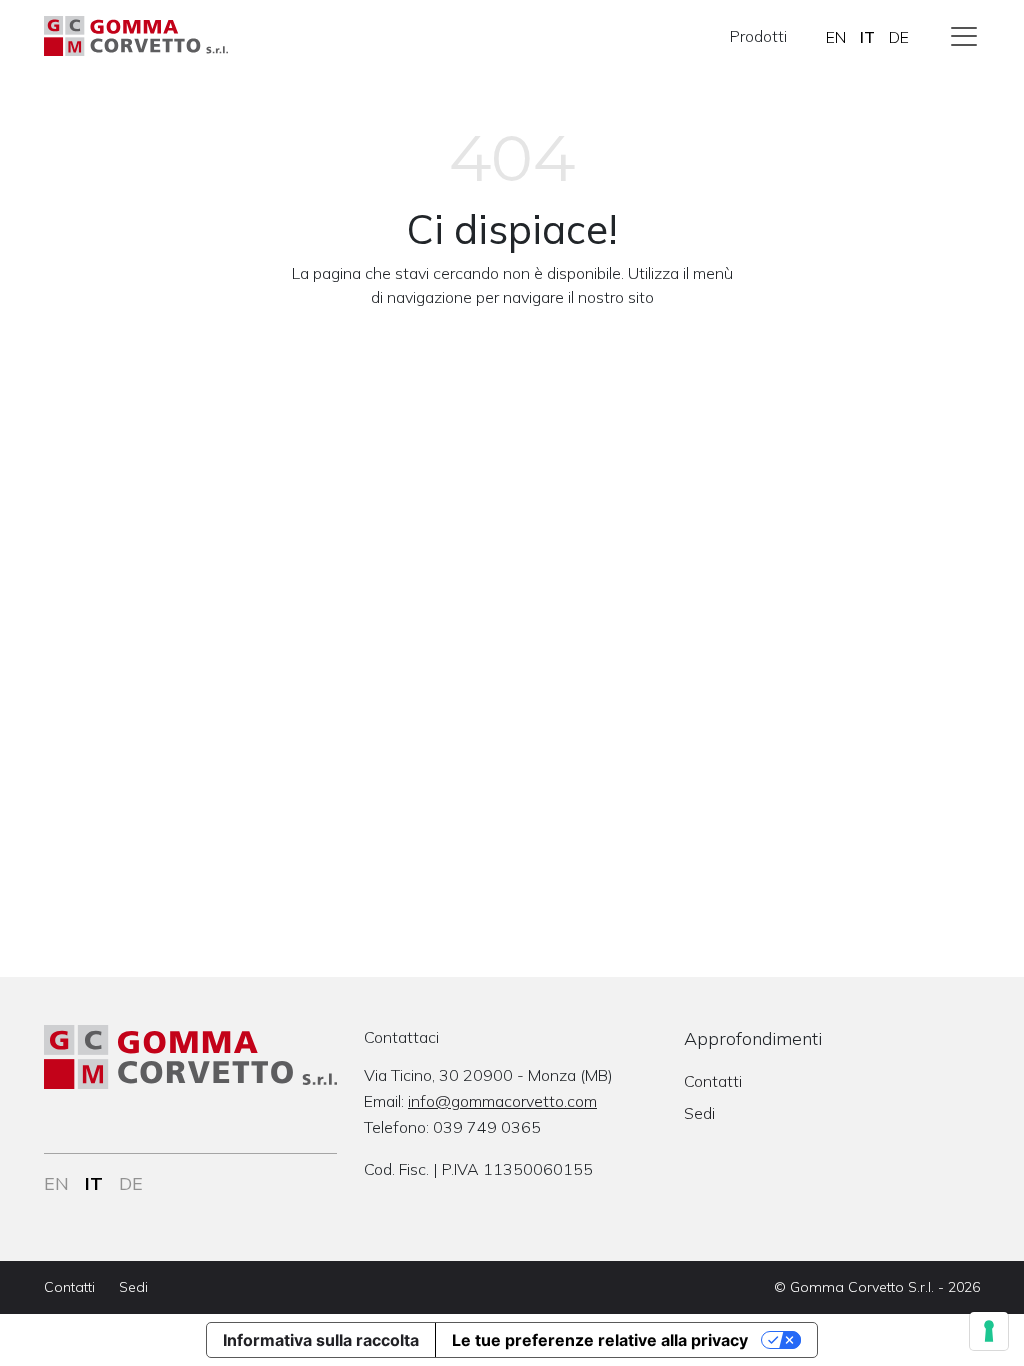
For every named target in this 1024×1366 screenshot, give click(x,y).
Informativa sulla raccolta (321, 1340)
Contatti (713, 1081)
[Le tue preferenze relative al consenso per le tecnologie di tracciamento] (989, 1331)
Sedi (699, 1113)
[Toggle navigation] (964, 36)
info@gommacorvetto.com (502, 1101)
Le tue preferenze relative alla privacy (600, 1340)
